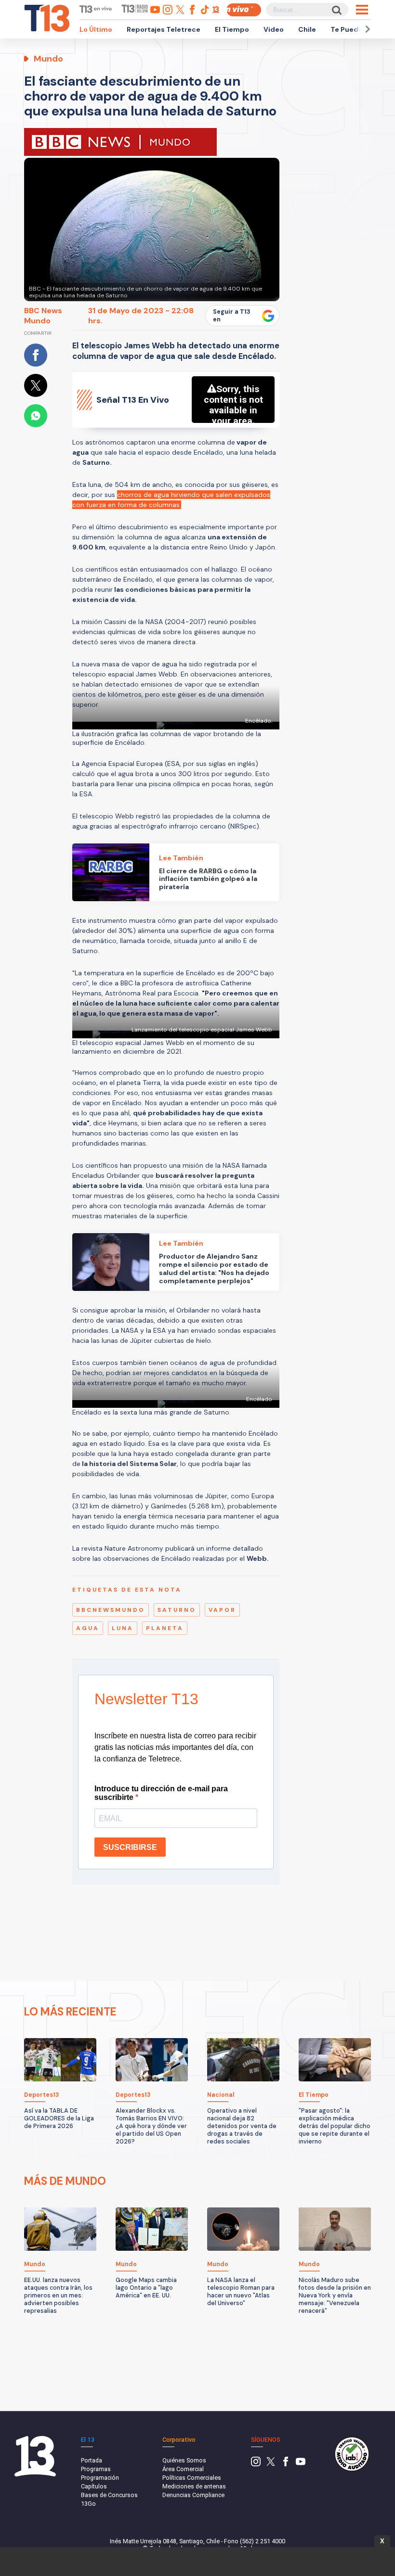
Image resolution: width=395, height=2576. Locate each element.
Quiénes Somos (184, 2460)
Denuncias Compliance (193, 2495)
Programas (96, 2469)
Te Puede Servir (357, 29)
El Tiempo (232, 29)
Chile (307, 29)
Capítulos (94, 2486)
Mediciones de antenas (194, 2486)
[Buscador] (336, 10)
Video (274, 29)
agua (88, 1628)
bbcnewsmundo (111, 1610)
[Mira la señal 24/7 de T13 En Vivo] (244, 10)
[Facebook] (286, 2464)
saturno (177, 1610)
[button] (366, 29)
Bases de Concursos (109, 2495)
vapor (222, 1610)
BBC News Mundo (43, 316)
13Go (88, 2504)
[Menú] (362, 10)
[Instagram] (256, 2464)
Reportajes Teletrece (164, 29)
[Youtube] (301, 2464)
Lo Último (96, 29)
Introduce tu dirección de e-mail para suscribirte (161, 1793)
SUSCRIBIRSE (130, 1847)
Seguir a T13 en (232, 316)
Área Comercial (183, 2469)
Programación (100, 2478)
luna (123, 1628)
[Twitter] (271, 2464)
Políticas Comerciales (192, 2478)
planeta (165, 1628)
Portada (92, 2460)
